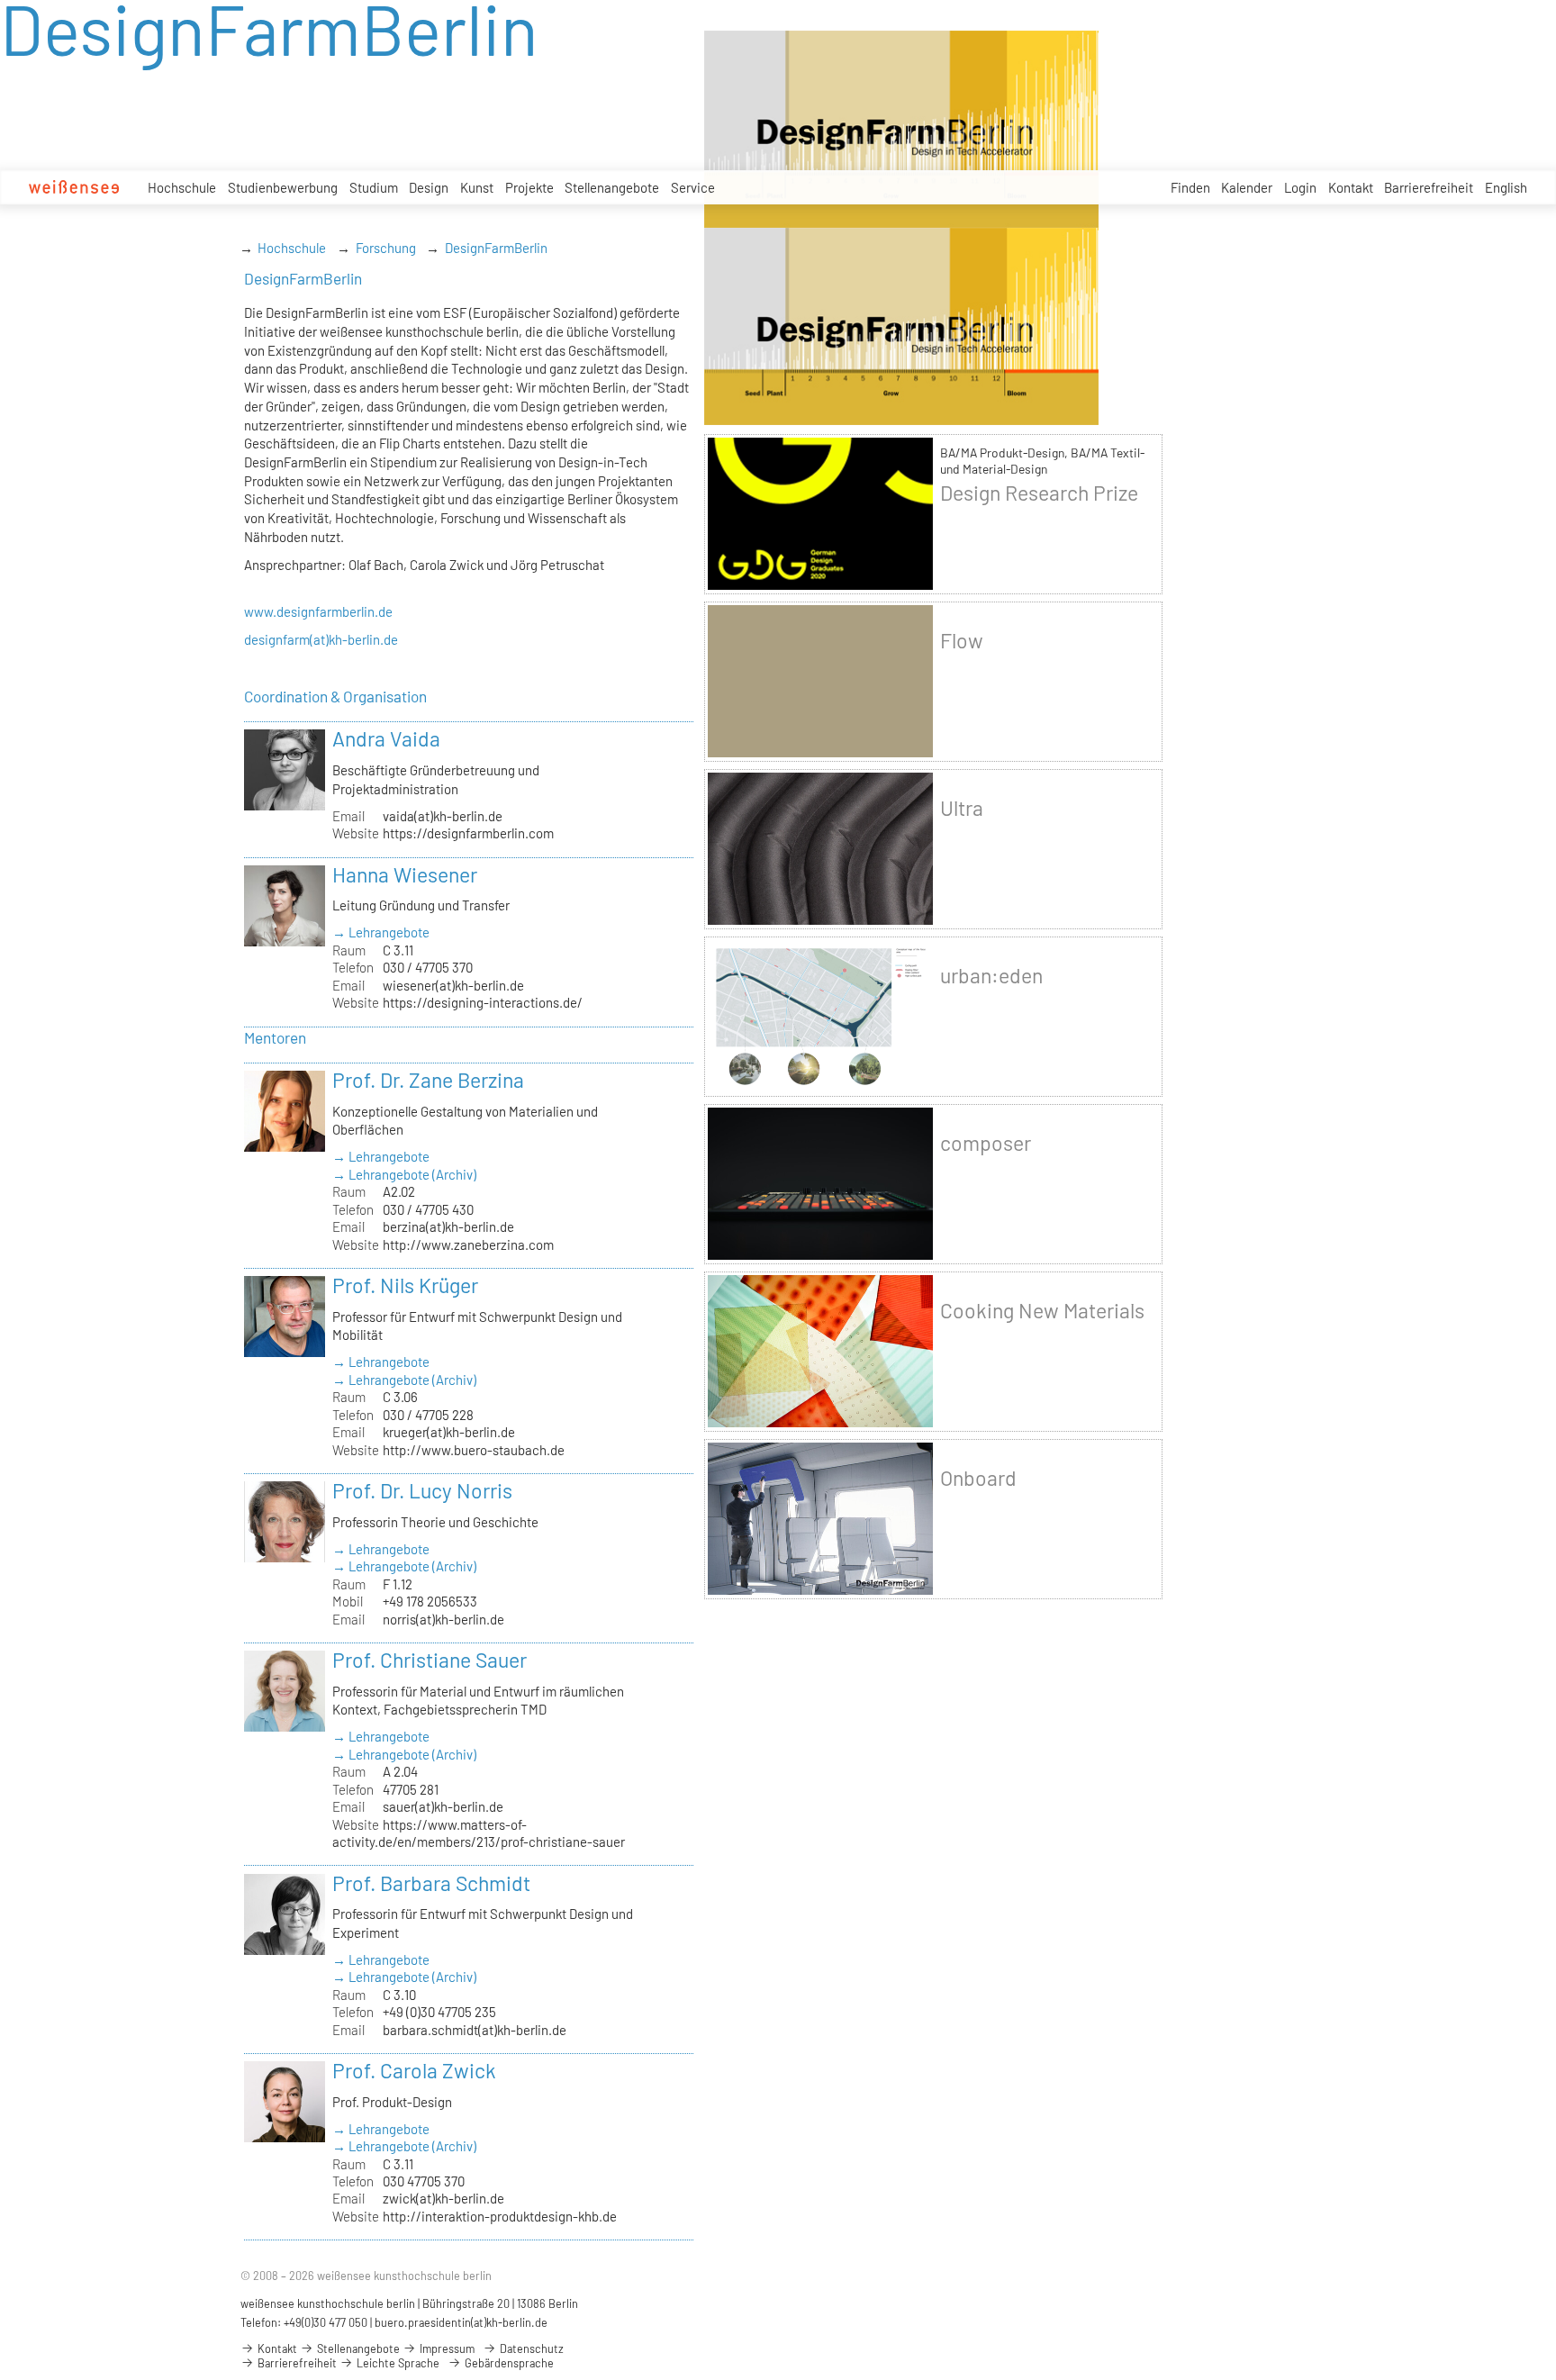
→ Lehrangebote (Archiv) (404, 1174)
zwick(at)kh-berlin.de (443, 2198)
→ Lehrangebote (381, 932)
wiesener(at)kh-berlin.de (453, 985)
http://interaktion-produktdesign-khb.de (500, 2216)
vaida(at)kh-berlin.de (443, 816)
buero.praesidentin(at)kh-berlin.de (461, 2322)
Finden (1190, 187)
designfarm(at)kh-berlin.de (321, 639)
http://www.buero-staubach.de (474, 1450)
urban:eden (991, 975)
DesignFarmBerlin (496, 248)
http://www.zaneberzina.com (468, 1244)
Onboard (978, 1478)
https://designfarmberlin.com (468, 833)
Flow (962, 640)
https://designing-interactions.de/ (483, 1002)
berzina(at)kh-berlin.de (448, 1226)
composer (986, 1143)
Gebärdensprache (508, 2363)
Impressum (446, 2348)
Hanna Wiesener (405, 874)
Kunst (477, 187)
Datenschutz (530, 2348)
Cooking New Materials (1042, 1310)
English (1506, 187)
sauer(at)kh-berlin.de (443, 1806)
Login (1300, 187)
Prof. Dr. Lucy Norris (422, 1490)
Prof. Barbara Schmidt (431, 1883)
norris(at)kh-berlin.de (443, 1619)
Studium (374, 187)
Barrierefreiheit (1429, 187)
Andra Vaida (386, 738)
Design (429, 187)
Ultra (962, 808)
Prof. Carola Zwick (414, 2070)
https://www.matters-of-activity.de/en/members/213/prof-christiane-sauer (479, 1833)
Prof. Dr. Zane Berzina (428, 1080)
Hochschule (182, 187)
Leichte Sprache (397, 2363)
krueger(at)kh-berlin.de (449, 1432)
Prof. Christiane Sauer (430, 1660)
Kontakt (1351, 187)
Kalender (1247, 187)
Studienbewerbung (283, 187)
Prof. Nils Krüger (405, 1285)
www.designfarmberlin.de (318, 611)
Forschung (386, 248)
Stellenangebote (612, 187)
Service (693, 187)
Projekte (529, 187)
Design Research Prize (1039, 493)
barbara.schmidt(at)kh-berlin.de (475, 2030)
